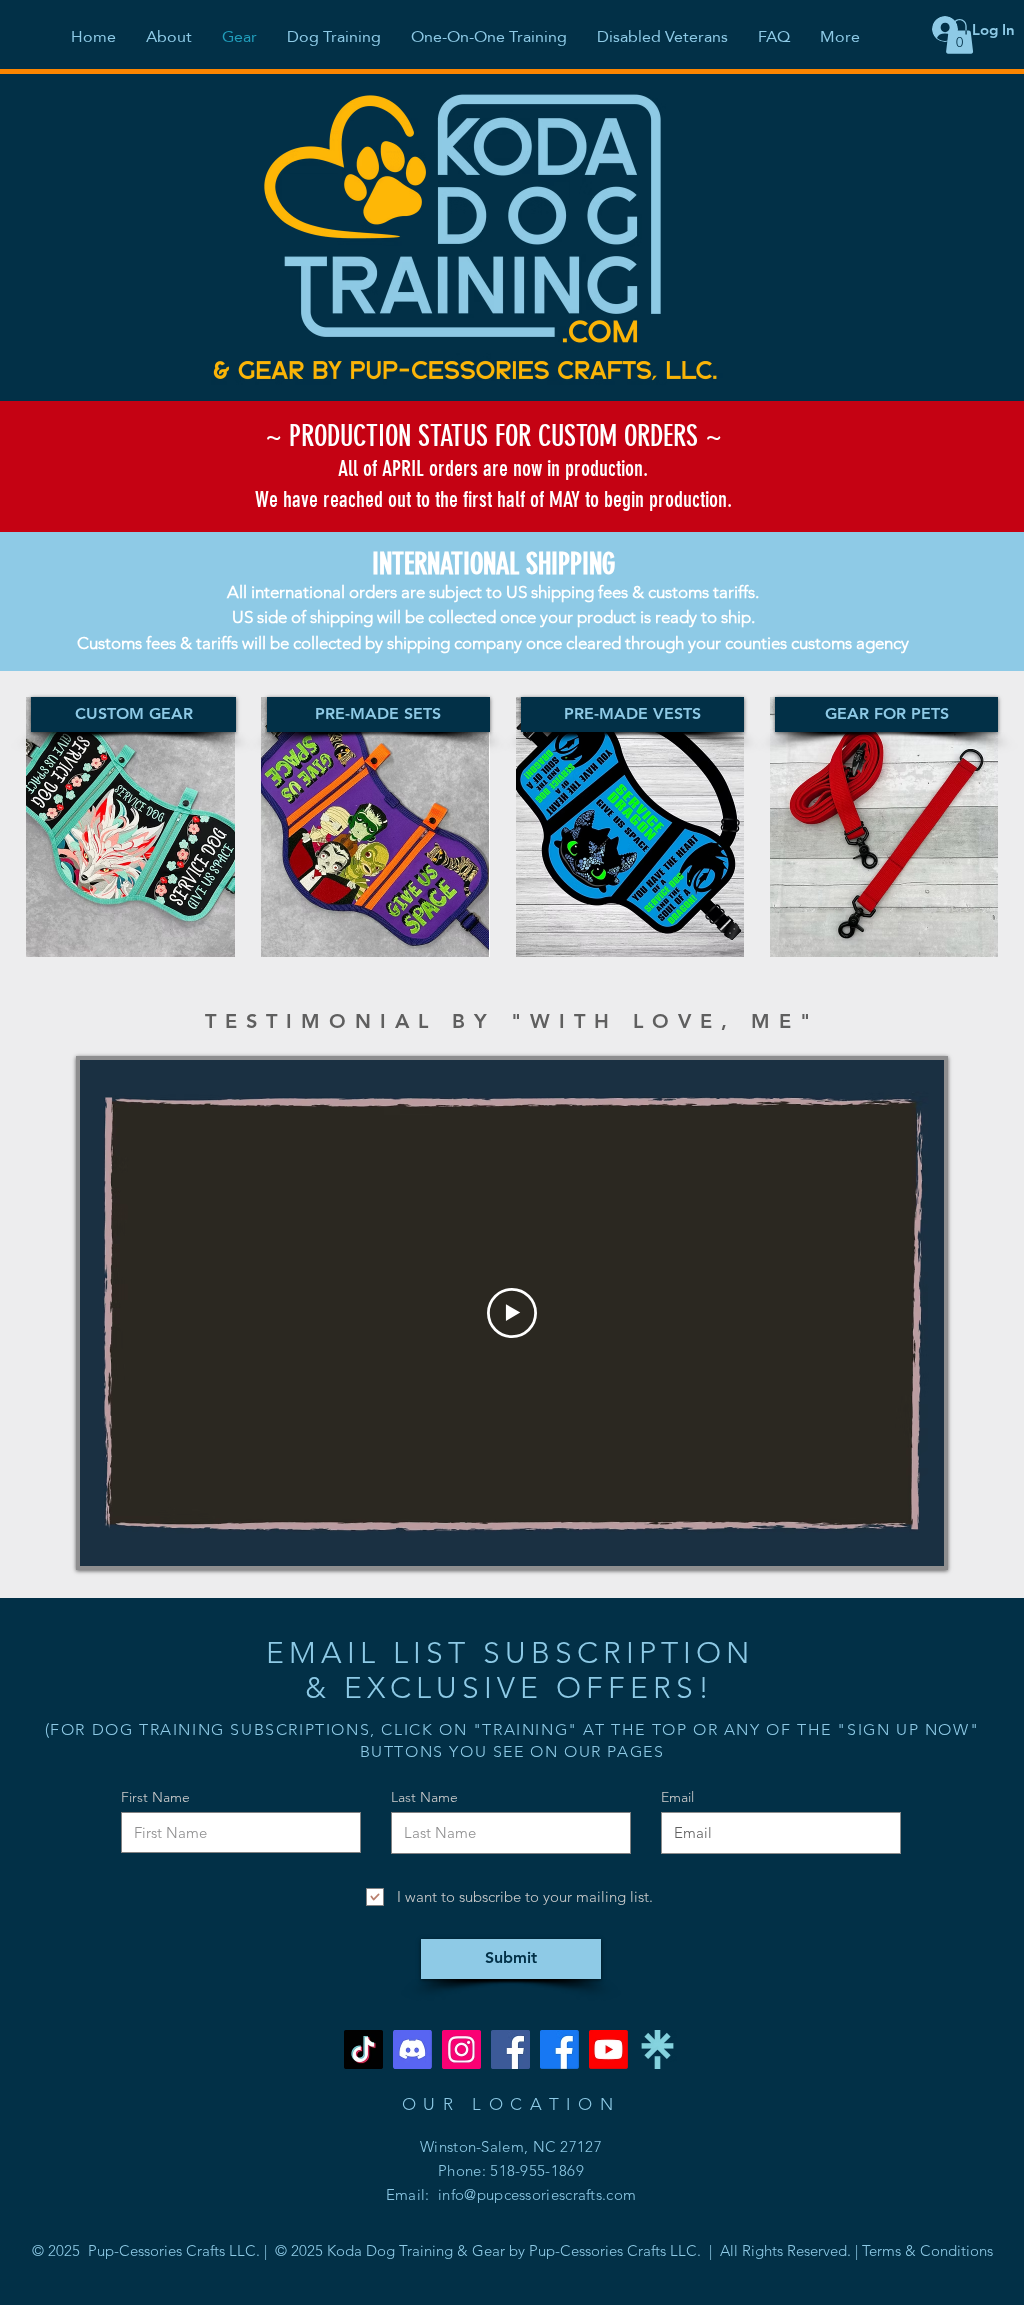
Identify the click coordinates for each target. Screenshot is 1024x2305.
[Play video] (512, 1313)
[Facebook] (510, 2049)
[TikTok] (363, 2049)
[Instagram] (461, 2049)
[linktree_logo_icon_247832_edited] (657, 2049)
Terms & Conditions (927, 2250)
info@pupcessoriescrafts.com (537, 2194)
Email (677, 1797)
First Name (155, 1797)
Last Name (424, 1797)
